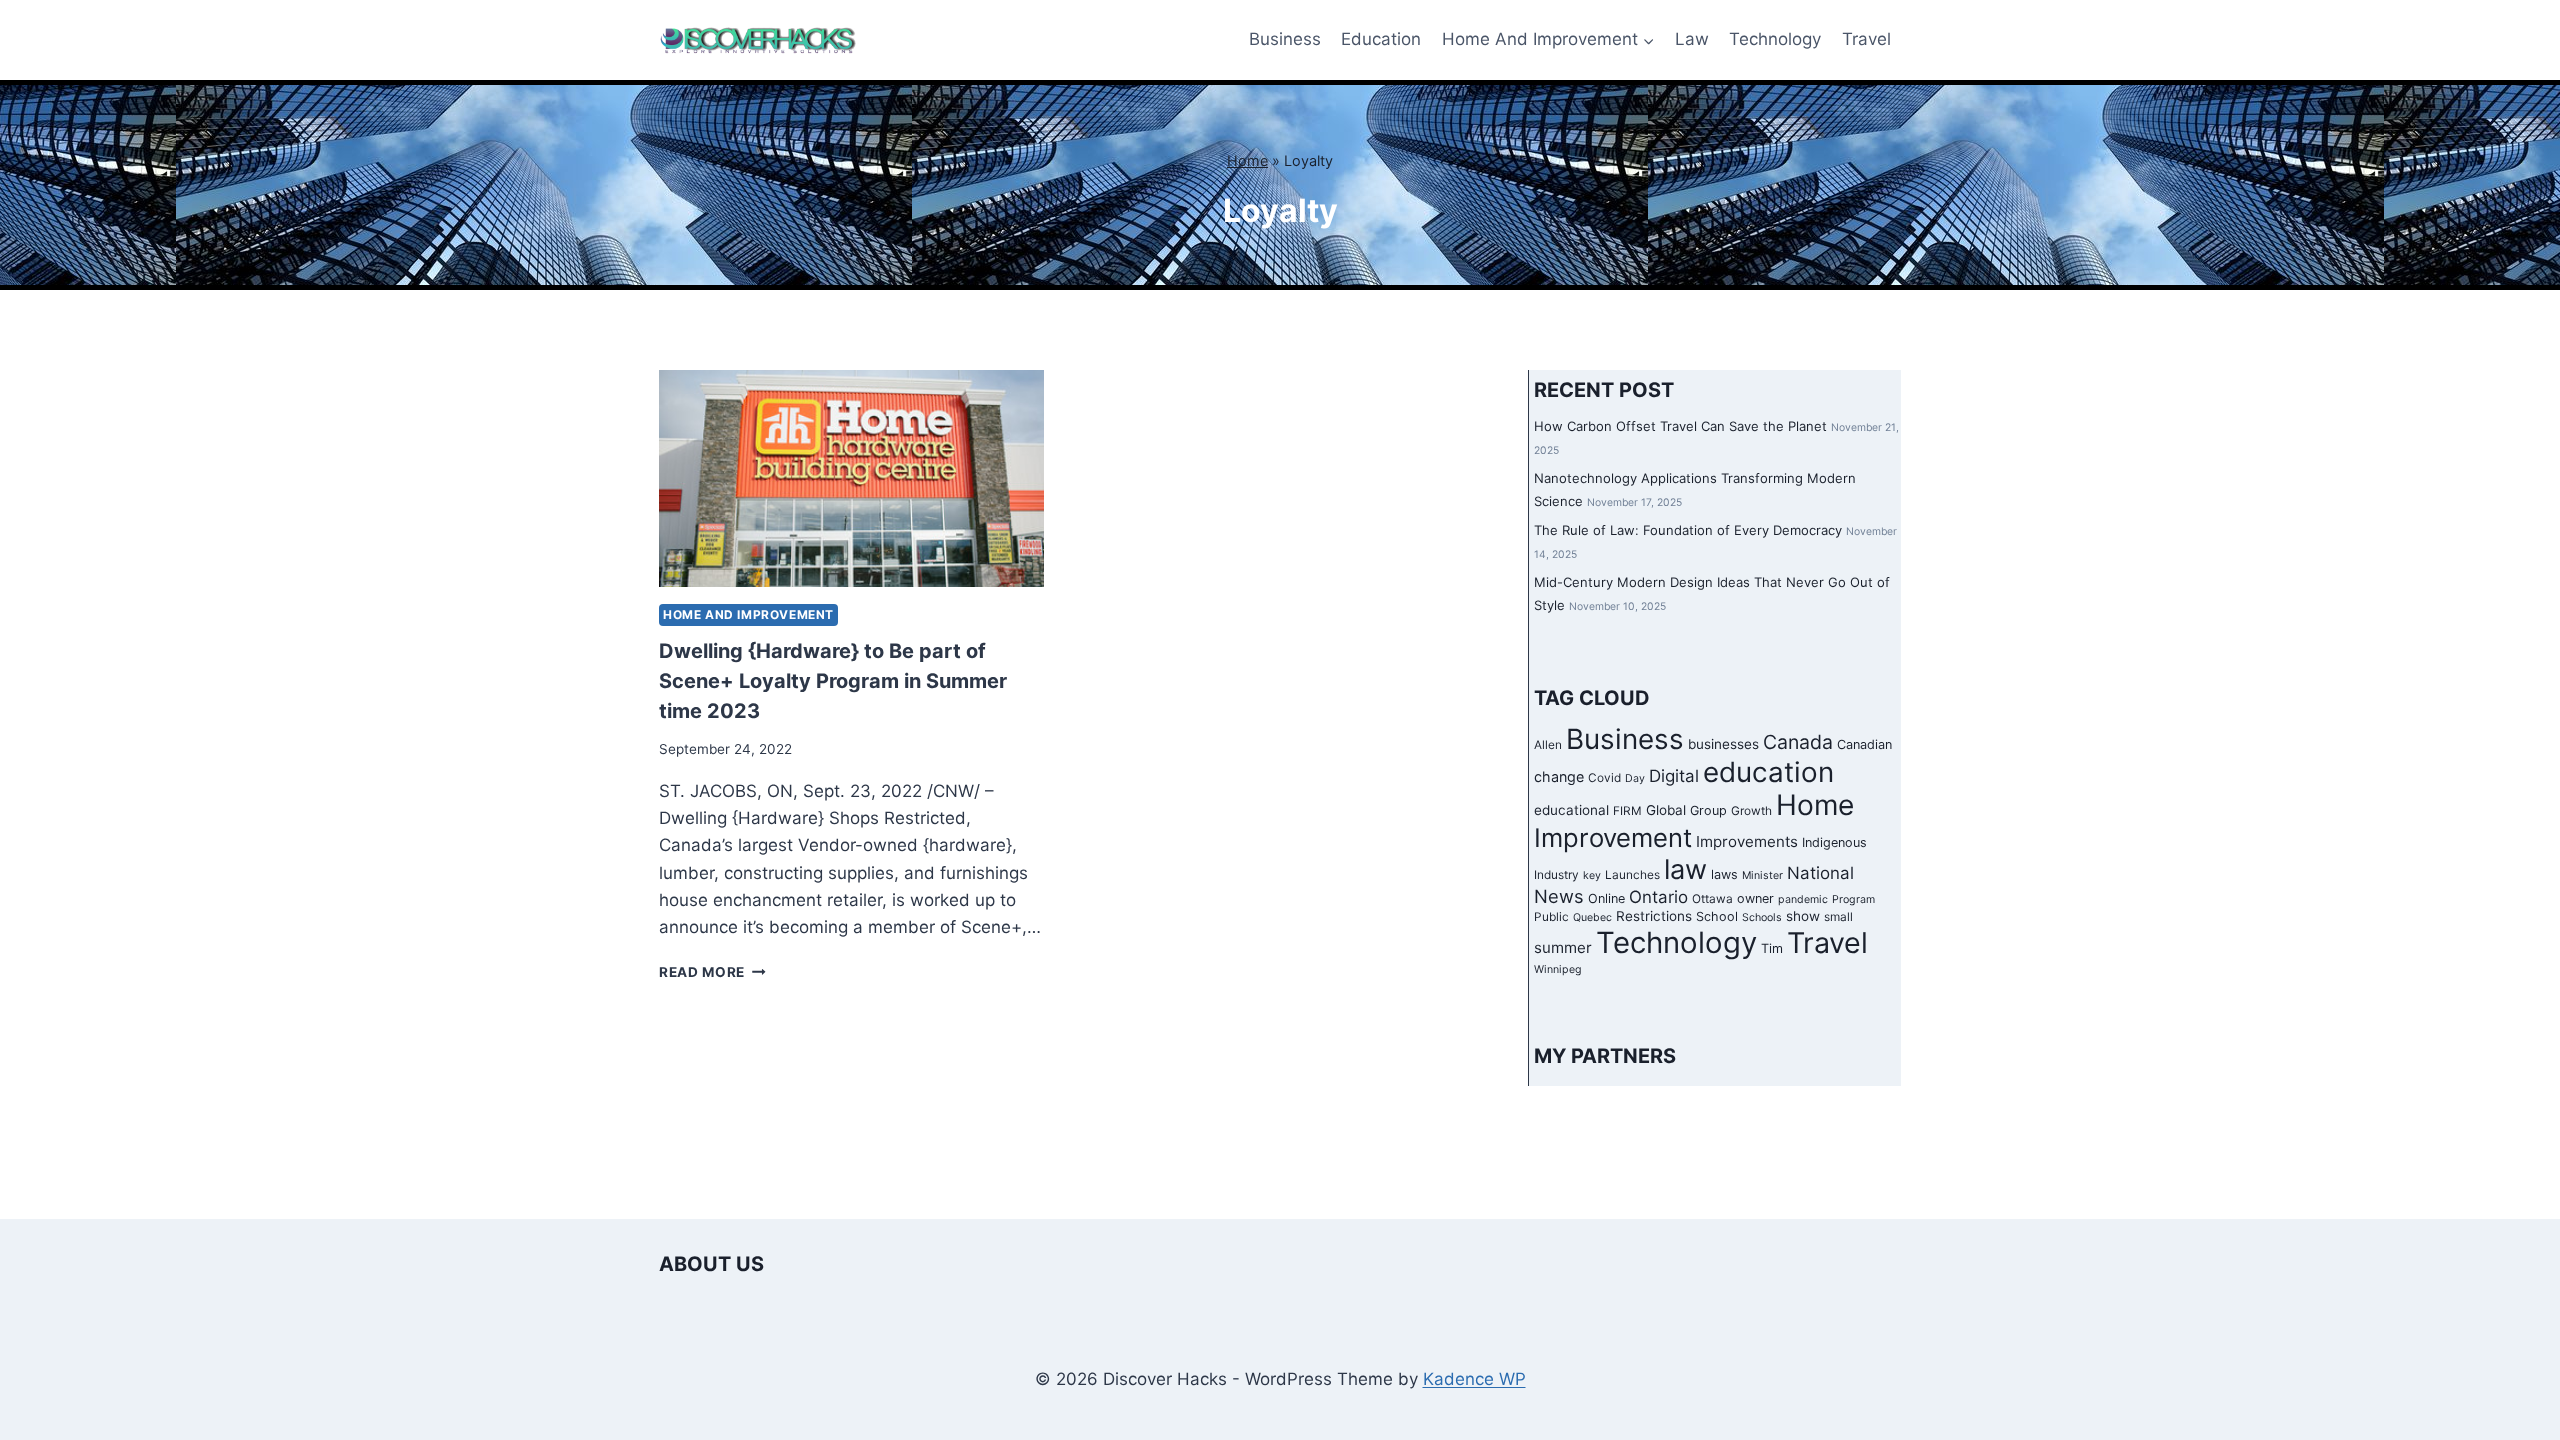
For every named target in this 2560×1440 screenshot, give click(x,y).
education (1768, 772)
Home (1247, 160)
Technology (1775, 39)
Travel (1866, 39)
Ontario (1658, 897)
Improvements (1747, 841)
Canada (1798, 742)
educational (1571, 810)
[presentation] (851, 478)
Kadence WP (1474, 1379)
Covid (1604, 778)
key (1592, 875)
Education (1381, 39)
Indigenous (1834, 842)
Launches (1632, 875)
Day (1635, 778)
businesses (1723, 744)
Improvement (1613, 837)
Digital (1674, 776)
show (1803, 916)
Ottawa (1712, 899)
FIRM (1627, 811)
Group (1708, 810)
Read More (712, 972)
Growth (1751, 811)
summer (1563, 947)
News (1559, 896)
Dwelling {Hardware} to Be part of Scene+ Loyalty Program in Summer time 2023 (833, 681)
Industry (1556, 875)
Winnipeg (1558, 969)
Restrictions (1654, 916)
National (1820, 873)
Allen (1548, 745)
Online (1606, 898)
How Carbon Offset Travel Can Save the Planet (1680, 426)
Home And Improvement (748, 614)
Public (1551, 917)
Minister (1762, 875)
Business (1285, 39)
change (1559, 776)
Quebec (1592, 917)
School (1717, 916)
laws (1724, 874)
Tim (1772, 948)
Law (1692, 39)
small (1838, 917)
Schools (1762, 917)
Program (1853, 899)
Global (1666, 810)
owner (1755, 898)
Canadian (1864, 744)
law (1685, 869)
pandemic (1803, 899)
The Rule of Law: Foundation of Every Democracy (1688, 530)
